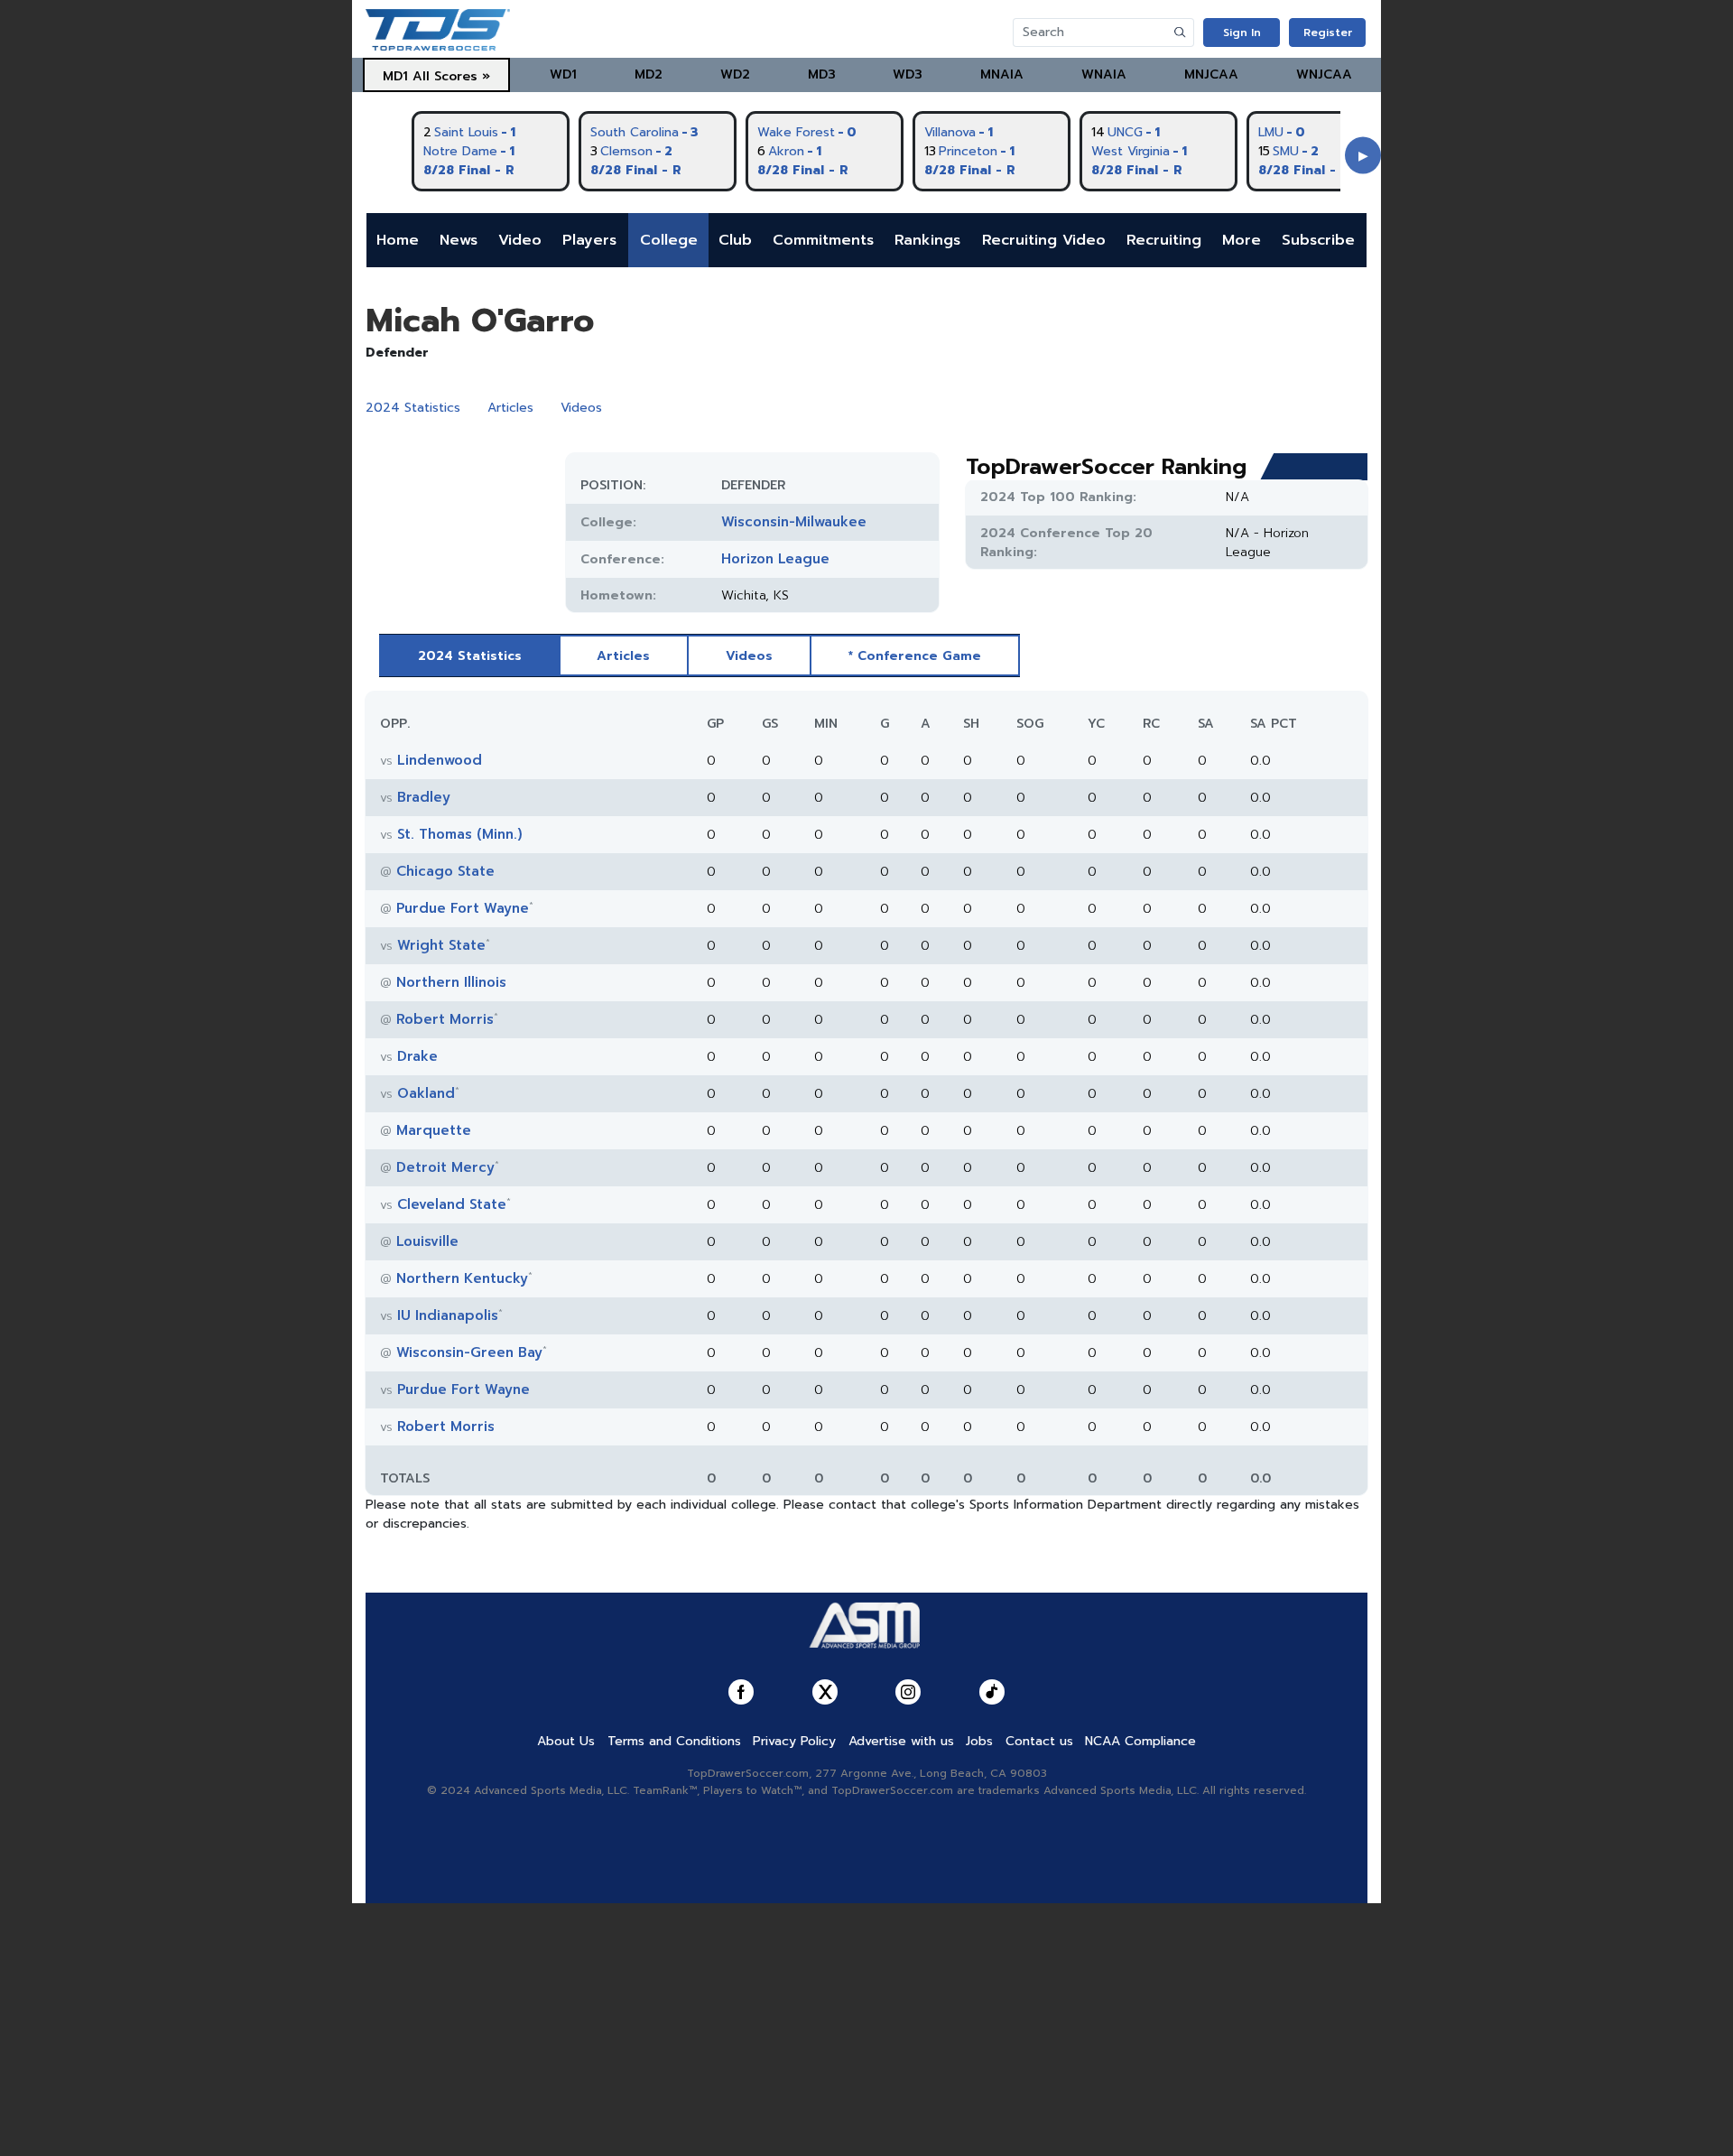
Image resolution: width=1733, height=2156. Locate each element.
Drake (417, 1056)
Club (735, 240)
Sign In (1242, 33)
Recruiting (1164, 240)
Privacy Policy (794, 1741)
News (459, 240)
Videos (581, 408)
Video (520, 240)
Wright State (441, 945)
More (1242, 240)
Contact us (1039, 1741)
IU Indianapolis (448, 1315)
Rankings (927, 240)
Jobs (979, 1741)
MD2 (649, 74)
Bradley (424, 797)
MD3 (822, 74)
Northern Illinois (451, 982)
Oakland (426, 1093)
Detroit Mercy (445, 1167)
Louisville (427, 1241)
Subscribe (1318, 240)
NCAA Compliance (1140, 1741)
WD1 (563, 74)
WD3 (908, 74)
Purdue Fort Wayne (463, 908)
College (669, 240)
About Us (566, 1741)
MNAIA (1002, 74)
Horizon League (775, 559)
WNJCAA (1324, 74)
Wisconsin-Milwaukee (794, 522)
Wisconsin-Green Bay (469, 1352)
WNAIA (1104, 74)
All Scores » (451, 76)
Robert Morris (445, 1019)
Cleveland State (452, 1204)
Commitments (823, 240)
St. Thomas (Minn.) (460, 834)
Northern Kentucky (462, 1278)
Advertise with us (901, 1741)
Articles (510, 408)
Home (398, 240)
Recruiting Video (1044, 240)
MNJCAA (1211, 74)
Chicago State (445, 871)
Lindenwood (440, 760)
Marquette (434, 1130)
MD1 (395, 76)
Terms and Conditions (674, 1741)
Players (589, 240)
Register (1328, 33)
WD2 (735, 74)
